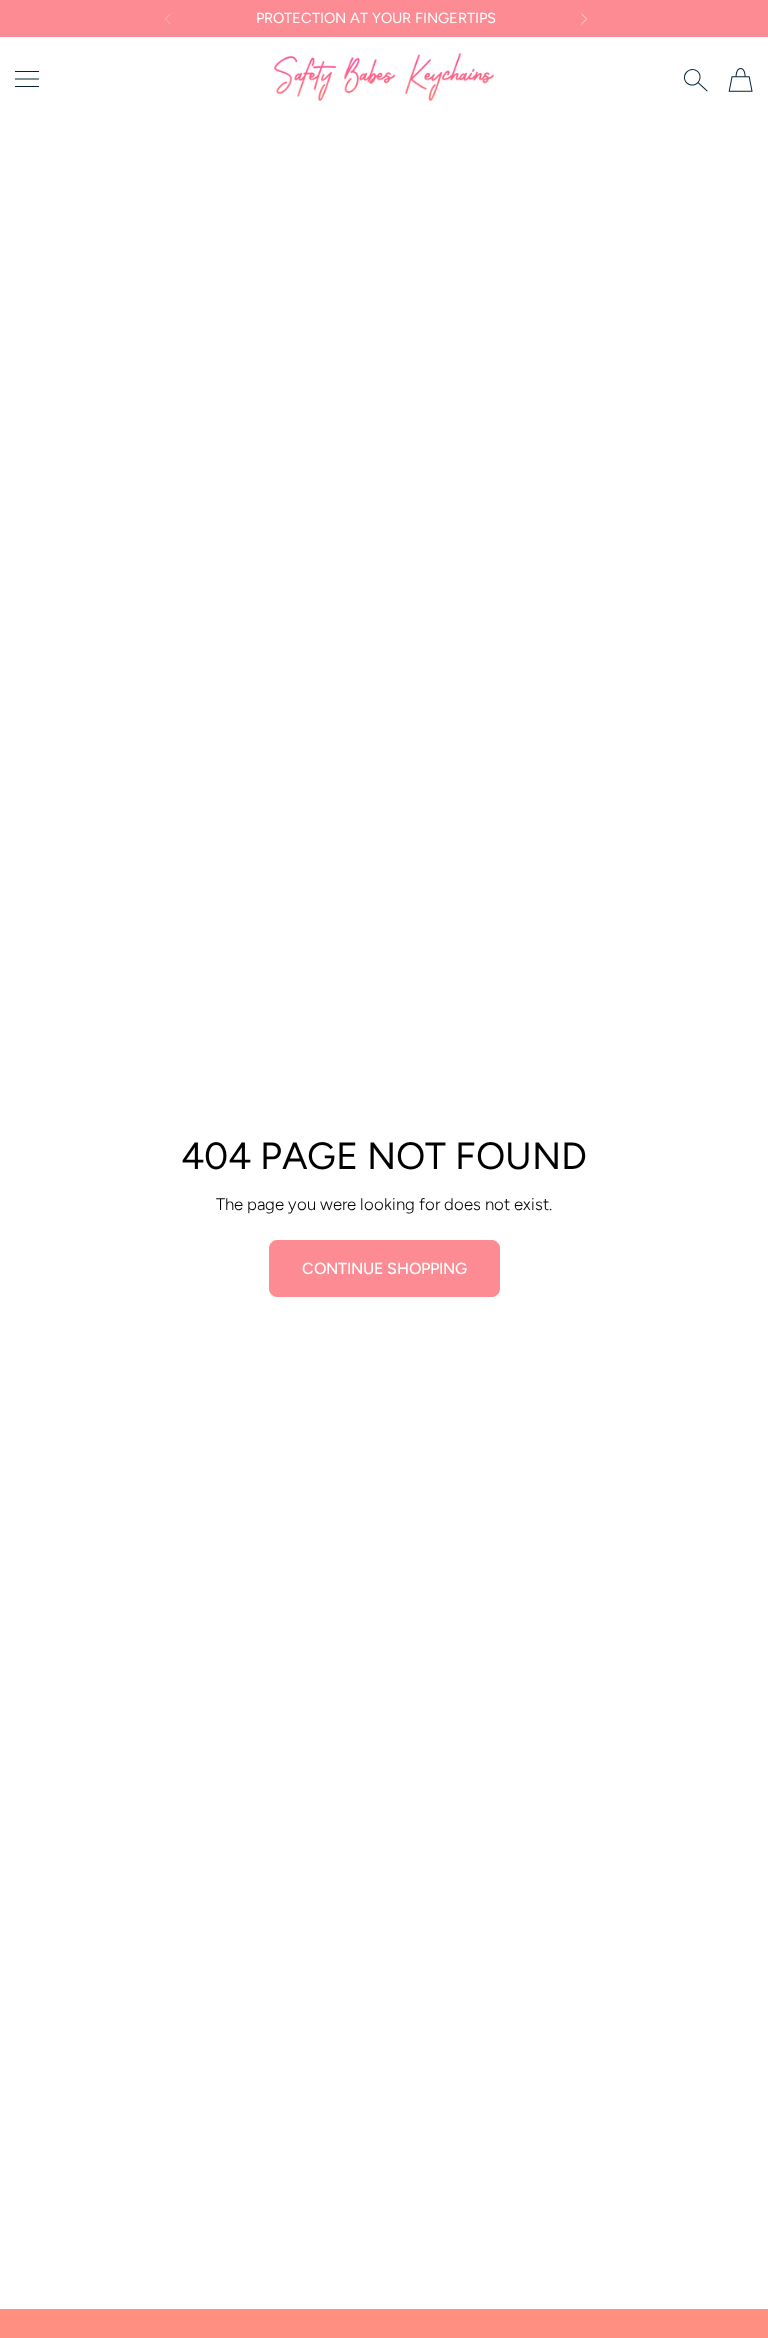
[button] (166, 19)
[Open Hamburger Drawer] (27, 79)
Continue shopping (384, 1268)
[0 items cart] (740, 80)
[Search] (695, 80)
